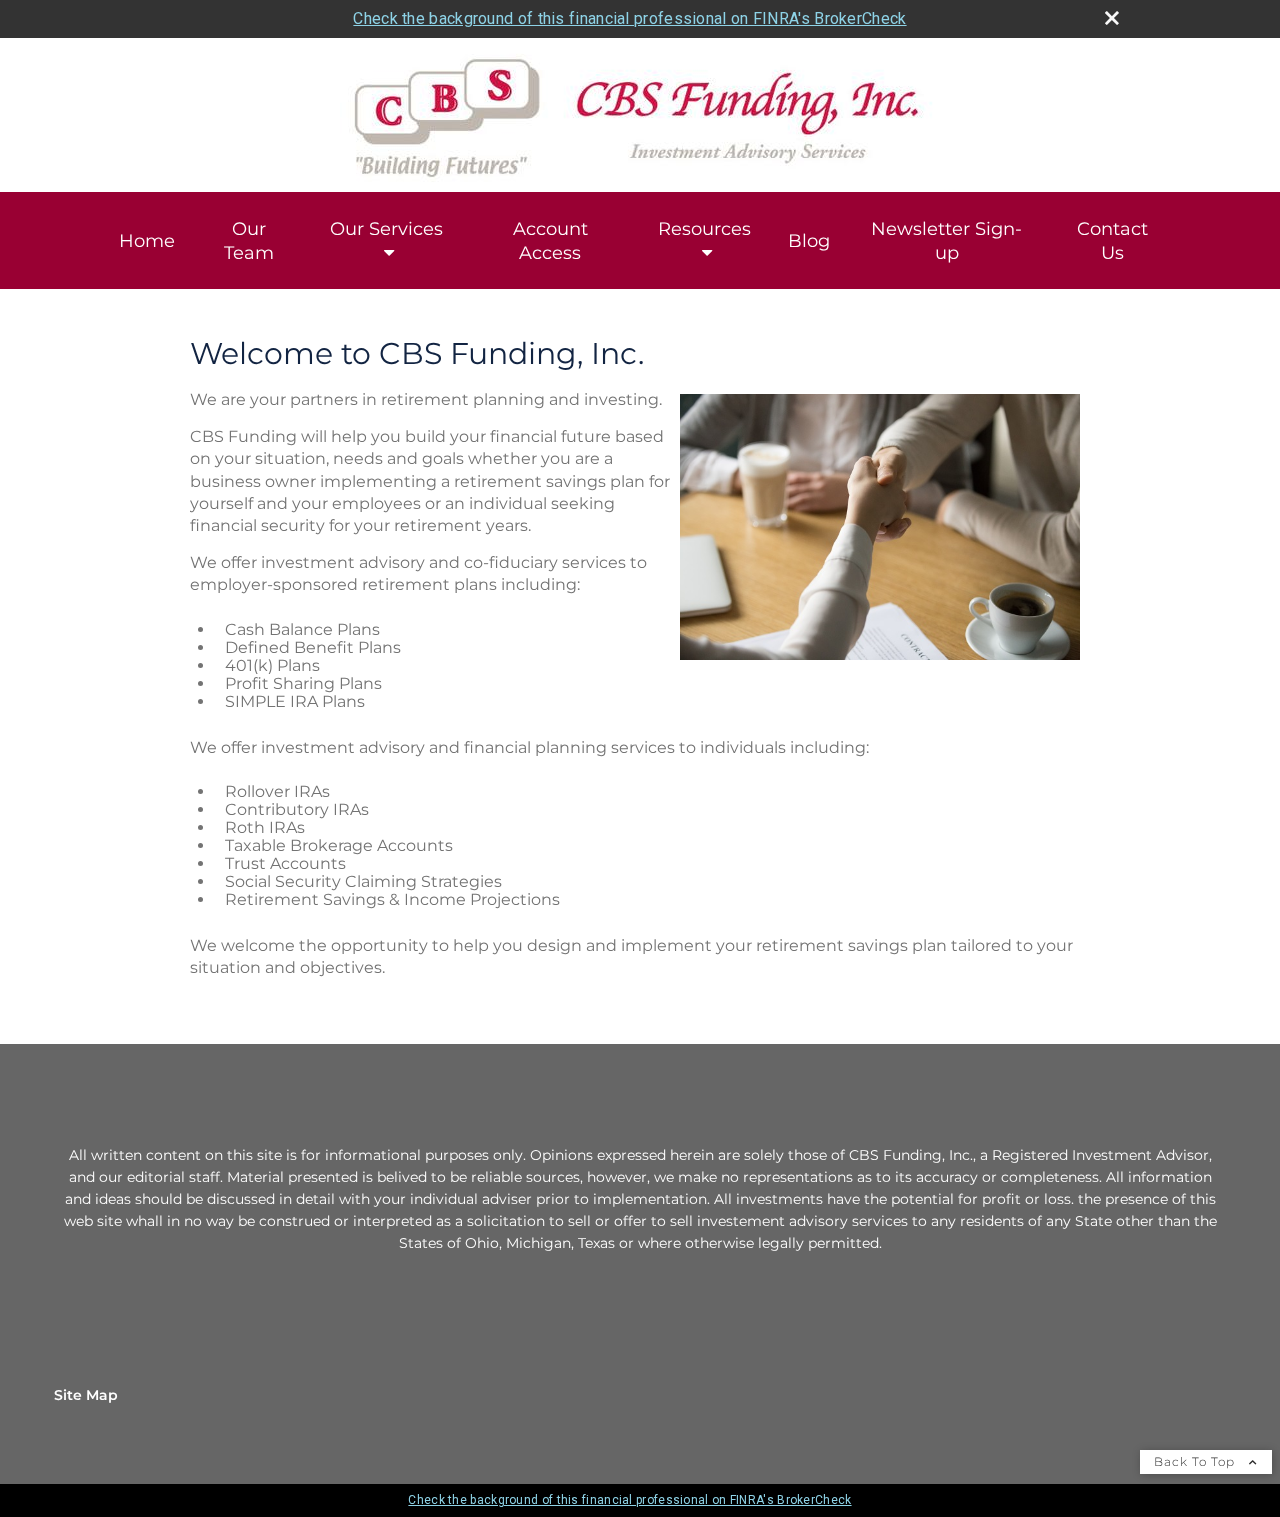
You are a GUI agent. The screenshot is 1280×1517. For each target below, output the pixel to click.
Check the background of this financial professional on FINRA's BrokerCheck (629, 18)
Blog (809, 241)
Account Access (550, 241)
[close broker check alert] (1112, 18)
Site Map (86, 1395)
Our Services (386, 229)
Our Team (249, 241)
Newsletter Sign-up (946, 241)
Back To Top (1196, 1461)
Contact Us (1112, 241)
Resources (704, 229)
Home (147, 241)
